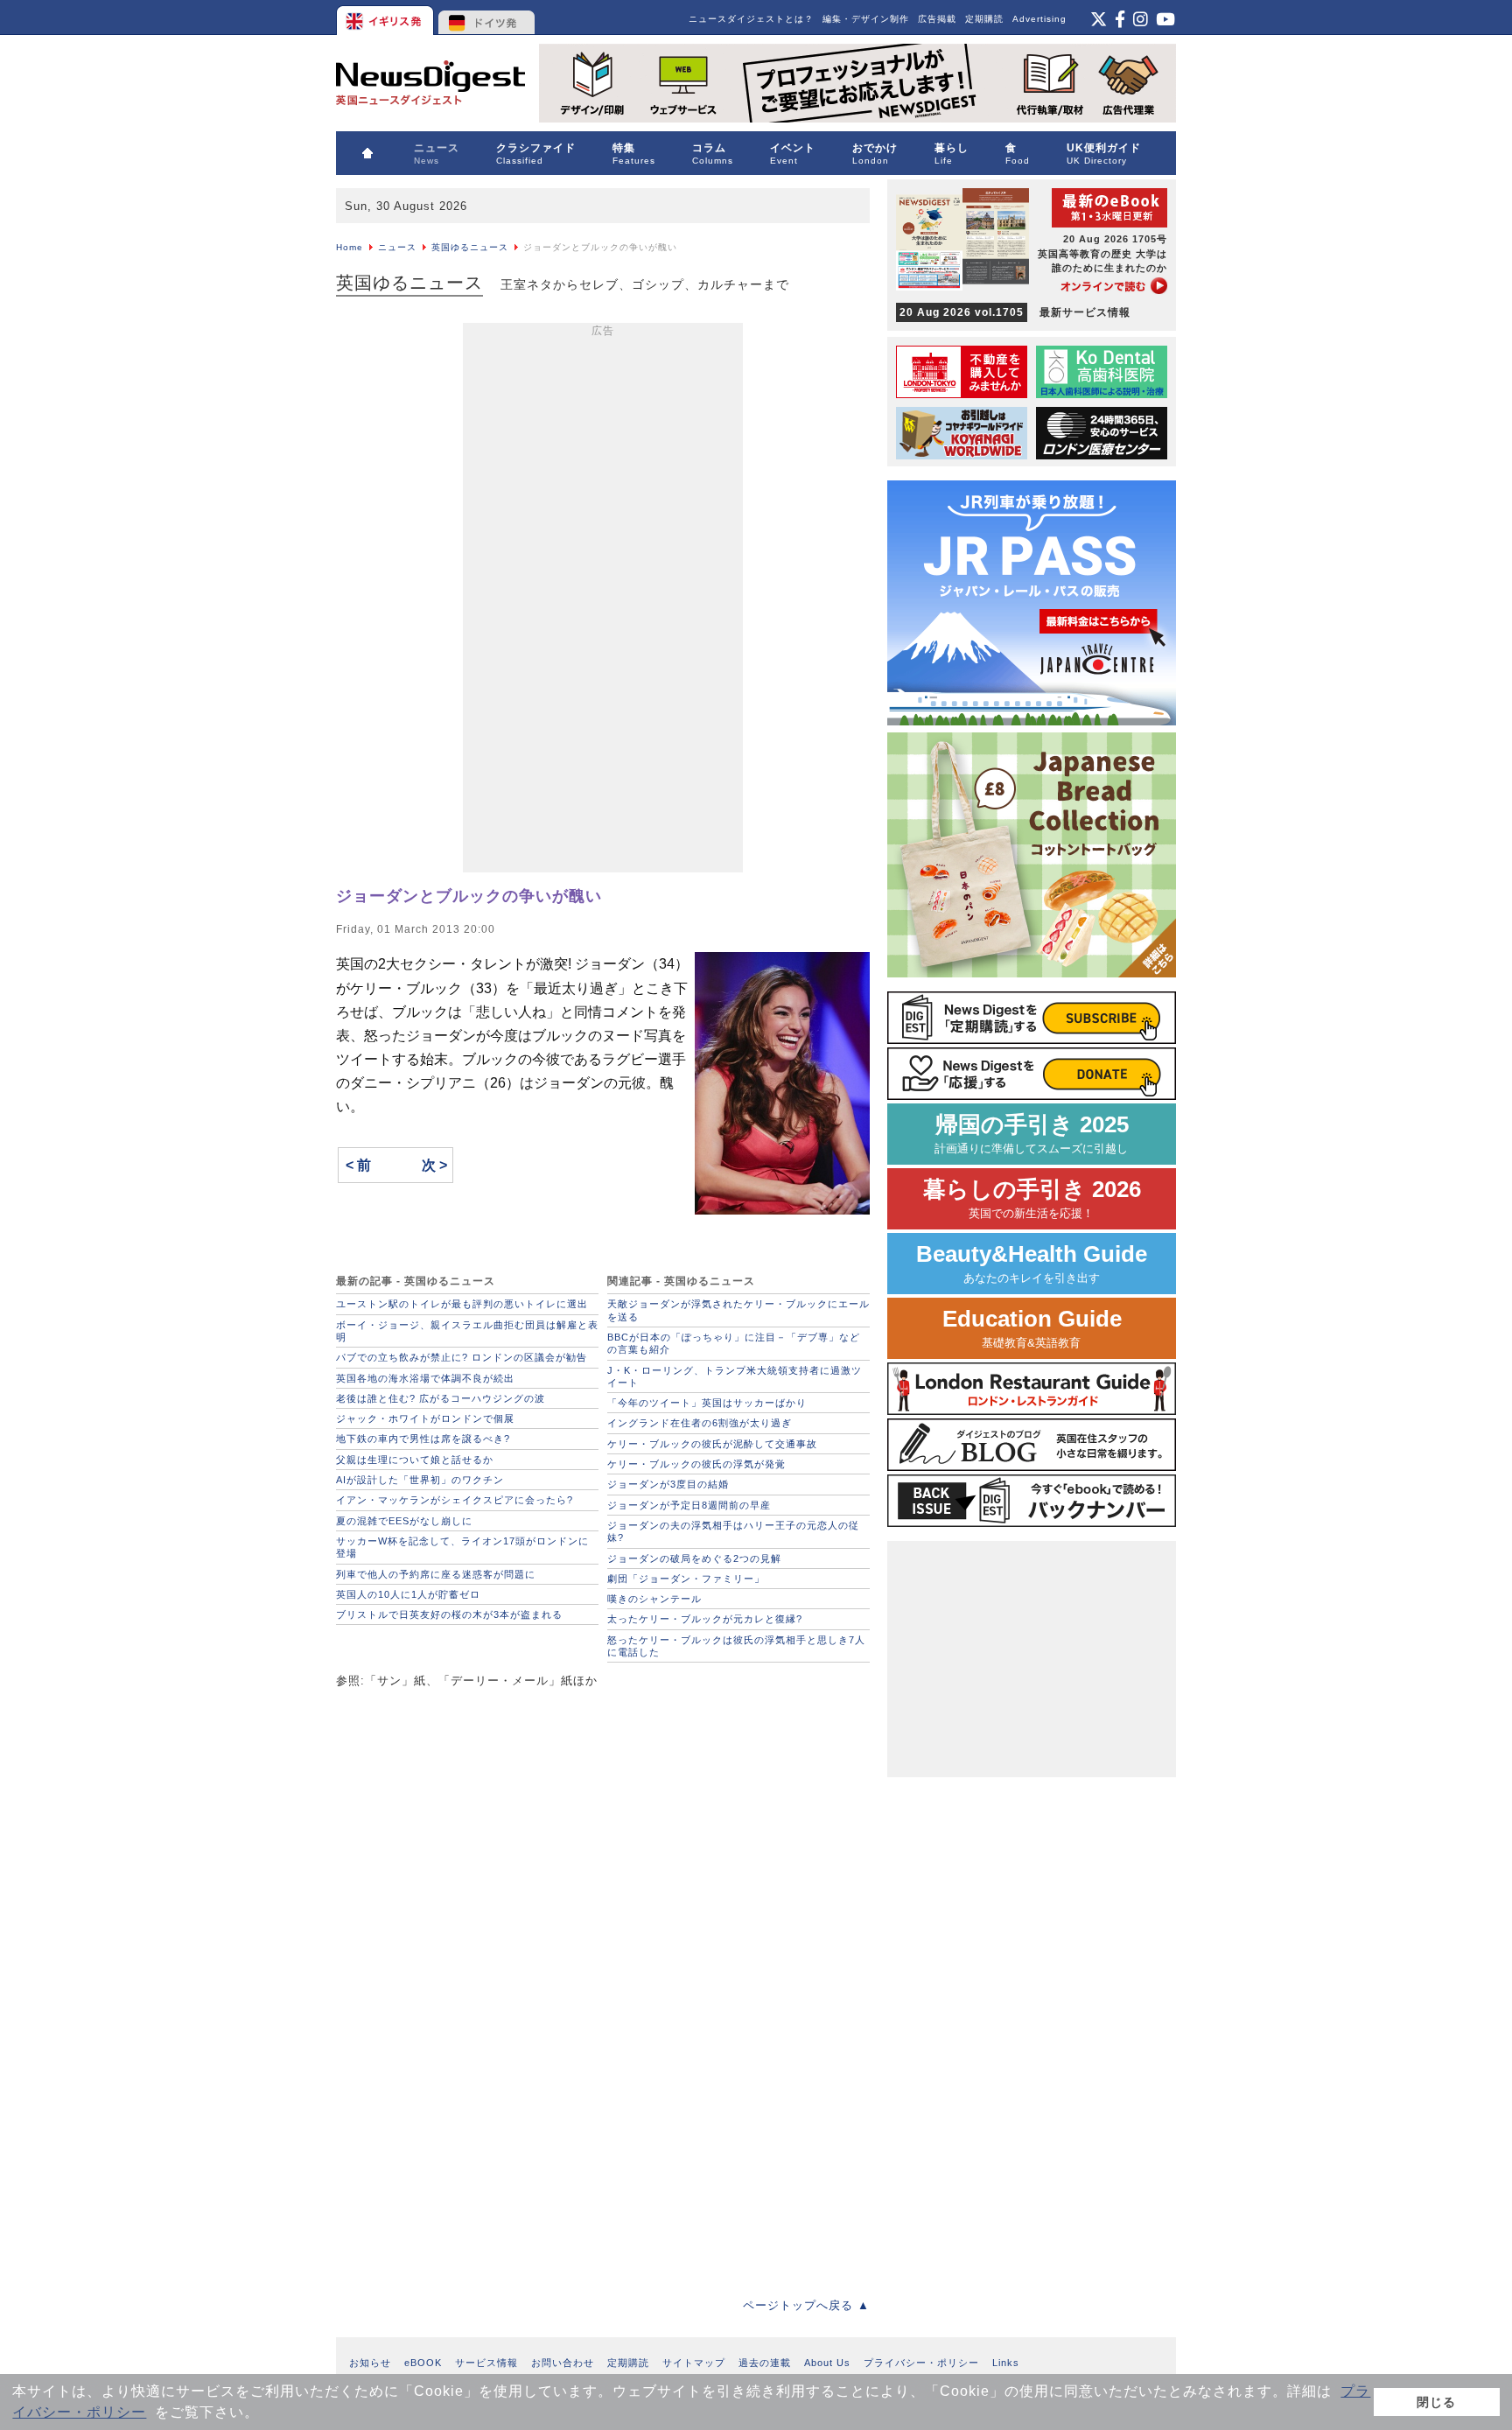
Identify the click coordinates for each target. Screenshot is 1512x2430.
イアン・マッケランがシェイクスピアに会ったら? (455, 1500)
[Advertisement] (603, 601)
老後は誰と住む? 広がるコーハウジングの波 (441, 1398)
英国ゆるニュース (470, 247)
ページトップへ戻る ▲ (806, 2305)
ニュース (397, 247)
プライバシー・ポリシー (921, 2363)
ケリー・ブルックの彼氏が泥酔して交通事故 (712, 1444)
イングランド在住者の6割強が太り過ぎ (700, 1423)
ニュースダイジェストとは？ (751, 19)
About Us (827, 2363)
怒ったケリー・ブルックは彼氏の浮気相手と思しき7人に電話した (736, 1646)
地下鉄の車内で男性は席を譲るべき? (423, 1439)
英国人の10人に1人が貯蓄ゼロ (408, 1594)
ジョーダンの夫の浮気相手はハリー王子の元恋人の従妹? (733, 1531)
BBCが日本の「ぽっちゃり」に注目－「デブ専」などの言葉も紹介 (734, 1343)
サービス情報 (486, 2363)
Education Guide (1032, 1328)
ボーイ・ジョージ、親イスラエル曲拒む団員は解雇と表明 (467, 1331)
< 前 (358, 1165)
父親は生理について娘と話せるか (415, 1460)
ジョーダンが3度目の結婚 (668, 1484)
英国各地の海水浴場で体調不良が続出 (425, 1378)
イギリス (386, 18)
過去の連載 (765, 2363)
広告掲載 (937, 19)
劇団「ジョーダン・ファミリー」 (686, 1579)
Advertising (1039, 19)
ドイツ (487, 18)
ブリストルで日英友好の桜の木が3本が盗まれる (449, 1614)
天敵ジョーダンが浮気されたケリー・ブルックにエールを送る (738, 1310)
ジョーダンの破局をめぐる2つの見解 (694, 1558)
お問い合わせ (563, 2363)
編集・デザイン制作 (866, 19)
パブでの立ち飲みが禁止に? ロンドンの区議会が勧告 (462, 1357)
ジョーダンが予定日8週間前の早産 (689, 1505)
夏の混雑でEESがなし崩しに (404, 1521)
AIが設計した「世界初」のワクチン (420, 1480)
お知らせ (370, 2363)
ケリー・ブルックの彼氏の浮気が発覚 (696, 1464)
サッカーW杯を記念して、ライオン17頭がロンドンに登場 (462, 1547)
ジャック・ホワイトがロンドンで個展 (425, 1418)
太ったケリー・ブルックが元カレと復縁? (705, 1619)
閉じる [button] (1436, 2402)
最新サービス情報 (1015, 312)
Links (1006, 2363)
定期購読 (984, 19)
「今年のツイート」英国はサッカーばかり (707, 1403)
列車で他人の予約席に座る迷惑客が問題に (436, 1574)
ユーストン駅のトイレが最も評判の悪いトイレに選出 (462, 1304)
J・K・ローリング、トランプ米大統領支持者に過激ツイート (735, 1376)
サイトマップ (694, 2363)
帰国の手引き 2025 (1032, 1134)
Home (350, 247)
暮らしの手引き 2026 (1032, 1198)
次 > (434, 1165)
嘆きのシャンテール (654, 1599)
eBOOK (423, 2363)
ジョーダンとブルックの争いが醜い (469, 896)
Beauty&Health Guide (1032, 1263)
